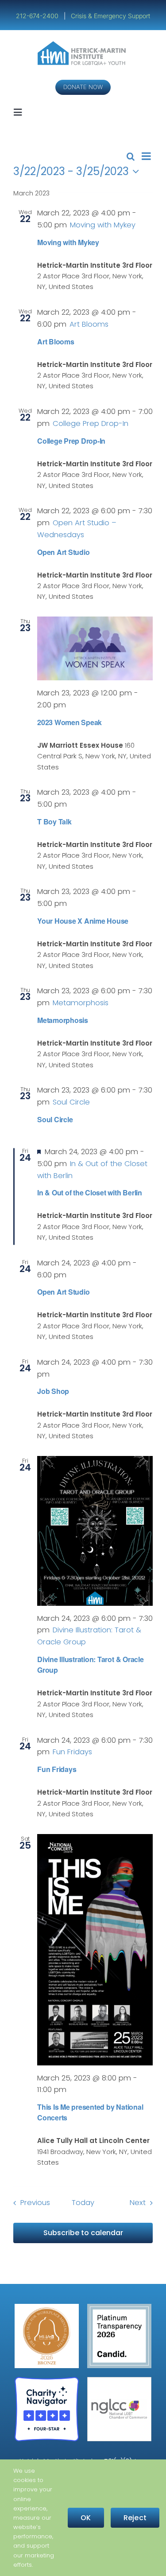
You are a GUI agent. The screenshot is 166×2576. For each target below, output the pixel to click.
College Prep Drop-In (71, 441)
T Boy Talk (54, 822)
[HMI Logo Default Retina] (83, 45)
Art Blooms (56, 342)
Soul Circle (55, 1119)
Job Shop (53, 1391)
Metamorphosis (63, 1020)
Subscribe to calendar (83, 2233)
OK (86, 2518)
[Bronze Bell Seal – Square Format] (47, 2307)
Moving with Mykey (68, 242)
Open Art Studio (63, 552)
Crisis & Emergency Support (110, 16)
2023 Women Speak (69, 722)
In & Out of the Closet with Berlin (90, 1192)
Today (83, 2203)
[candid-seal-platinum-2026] (119, 2307)
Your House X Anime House (83, 921)
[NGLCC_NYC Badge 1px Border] (119, 2380)
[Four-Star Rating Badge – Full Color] (47, 2380)
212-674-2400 (38, 16)
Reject (135, 2518)
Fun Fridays (57, 1769)
